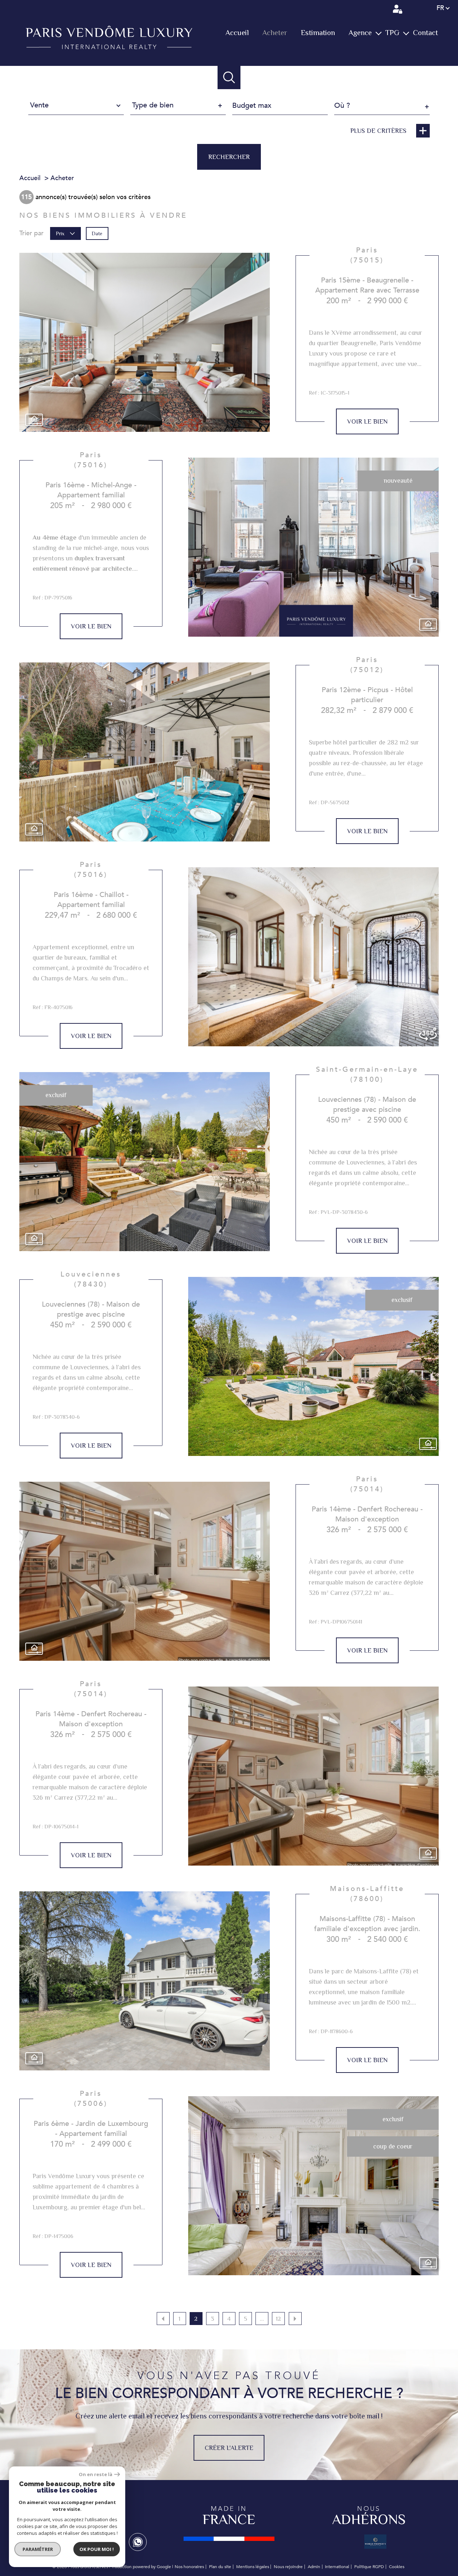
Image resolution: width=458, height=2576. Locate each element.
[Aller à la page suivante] (295, 2319)
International (337, 2567)
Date (97, 233)
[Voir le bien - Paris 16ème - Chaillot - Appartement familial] (313, 957)
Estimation (318, 33)
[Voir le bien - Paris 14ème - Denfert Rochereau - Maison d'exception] (145, 1571)
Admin (314, 2567)
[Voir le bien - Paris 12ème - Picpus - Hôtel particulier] (145, 752)
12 (278, 2319)
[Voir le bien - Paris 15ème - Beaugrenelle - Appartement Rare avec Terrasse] (145, 342)
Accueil (237, 33)
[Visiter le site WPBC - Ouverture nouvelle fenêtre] (375, 2541)
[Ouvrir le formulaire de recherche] (229, 78)
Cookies (397, 2567)
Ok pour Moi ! (97, 2549)
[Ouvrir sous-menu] (378, 33)
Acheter (275, 33)
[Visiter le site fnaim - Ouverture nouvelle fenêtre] (229, 2539)
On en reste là (96, 2474)
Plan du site (220, 2567)
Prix (60, 233)
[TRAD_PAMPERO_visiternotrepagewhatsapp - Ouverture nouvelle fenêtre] (138, 2542)
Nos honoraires (189, 2567)
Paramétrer (38, 2549)
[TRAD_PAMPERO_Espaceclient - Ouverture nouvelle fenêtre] (398, 9)
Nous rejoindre (288, 2567)
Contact (425, 33)
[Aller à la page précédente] (163, 2319)
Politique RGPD (369, 2567)
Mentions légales (253, 2567)
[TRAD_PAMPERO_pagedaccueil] (109, 47)
